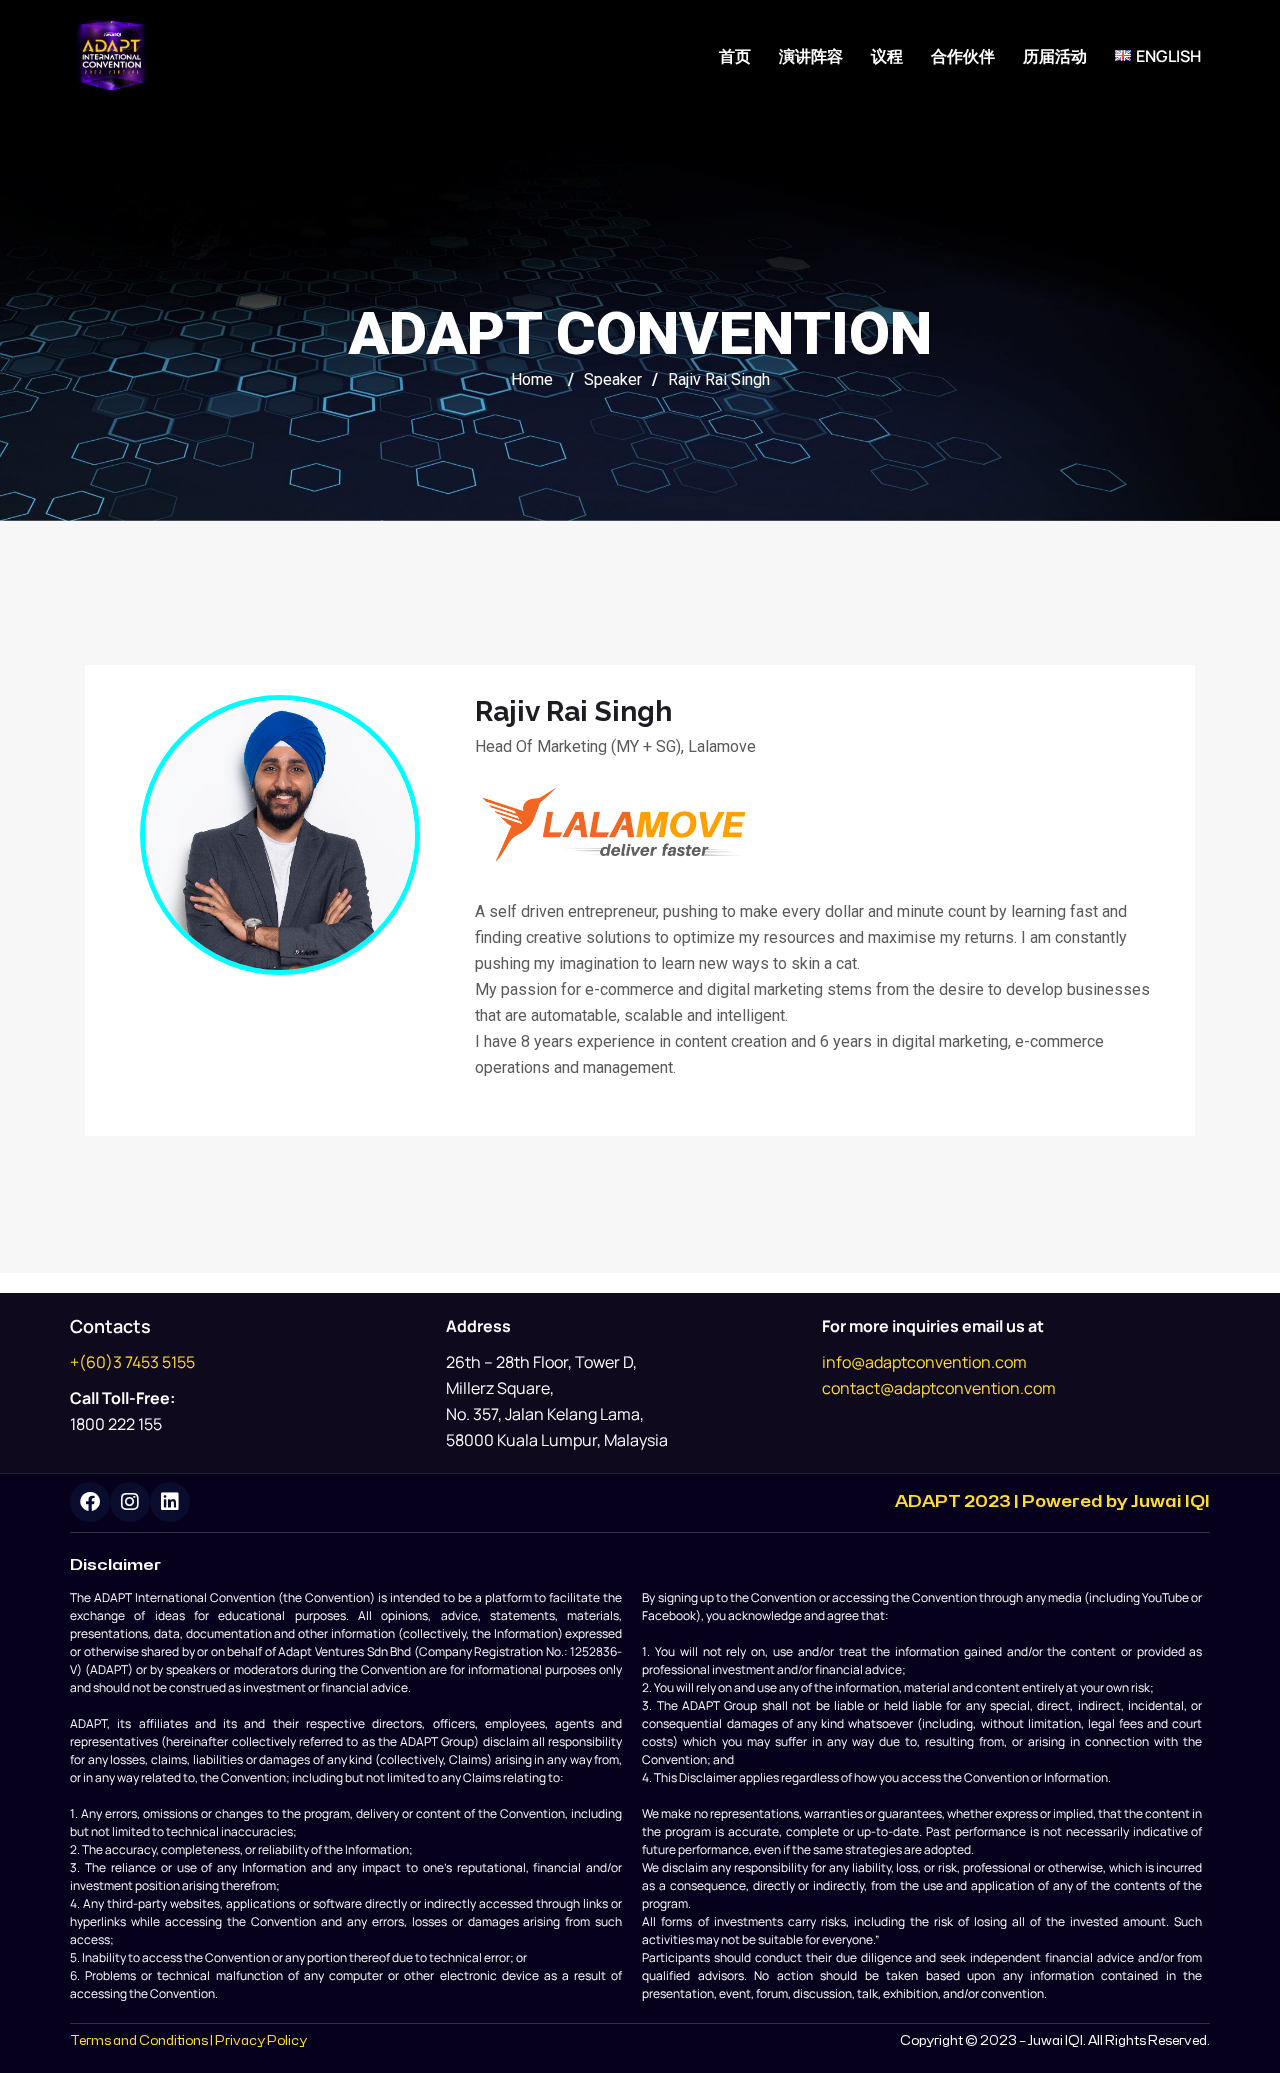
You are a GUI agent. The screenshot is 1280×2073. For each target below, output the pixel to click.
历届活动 (1055, 56)
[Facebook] (90, 1502)
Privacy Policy (261, 2041)
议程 (887, 56)
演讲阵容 (811, 56)
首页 (735, 56)
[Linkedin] (170, 1502)
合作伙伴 (963, 56)
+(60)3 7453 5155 (132, 1362)
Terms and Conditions (139, 2041)
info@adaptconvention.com (924, 1362)
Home (532, 379)
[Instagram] (130, 1502)
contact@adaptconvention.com (939, 1388)
